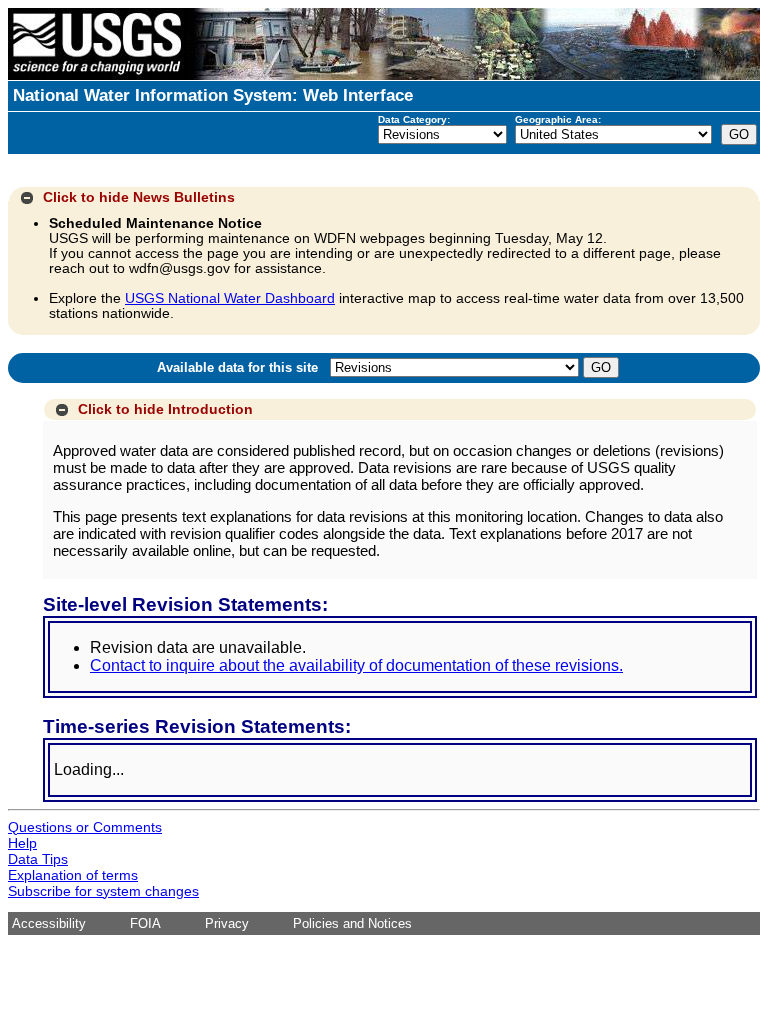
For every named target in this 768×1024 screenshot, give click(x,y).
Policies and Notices (352, 923)
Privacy (227, 923)
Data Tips (38, 859)
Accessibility (49, 923)
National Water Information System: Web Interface (213, 95)
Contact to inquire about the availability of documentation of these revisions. (356, 665)
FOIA (145, 923)
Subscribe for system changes (103, 891)
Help (22, 843)
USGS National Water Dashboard (230, 298)
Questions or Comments (85, 827)
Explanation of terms (73, 875)
